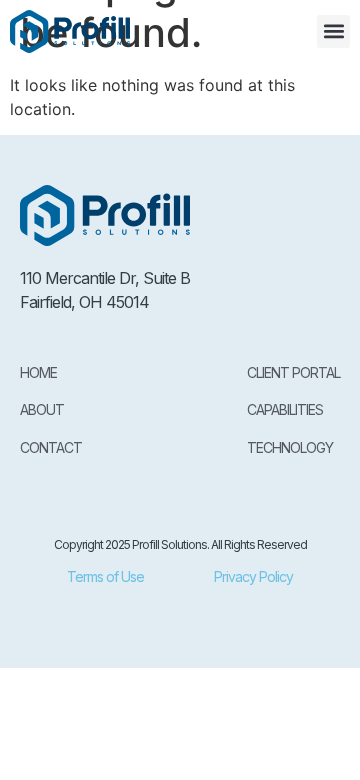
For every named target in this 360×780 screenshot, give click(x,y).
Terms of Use (105, 576)
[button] (333, 31)
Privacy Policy (253, 576)
